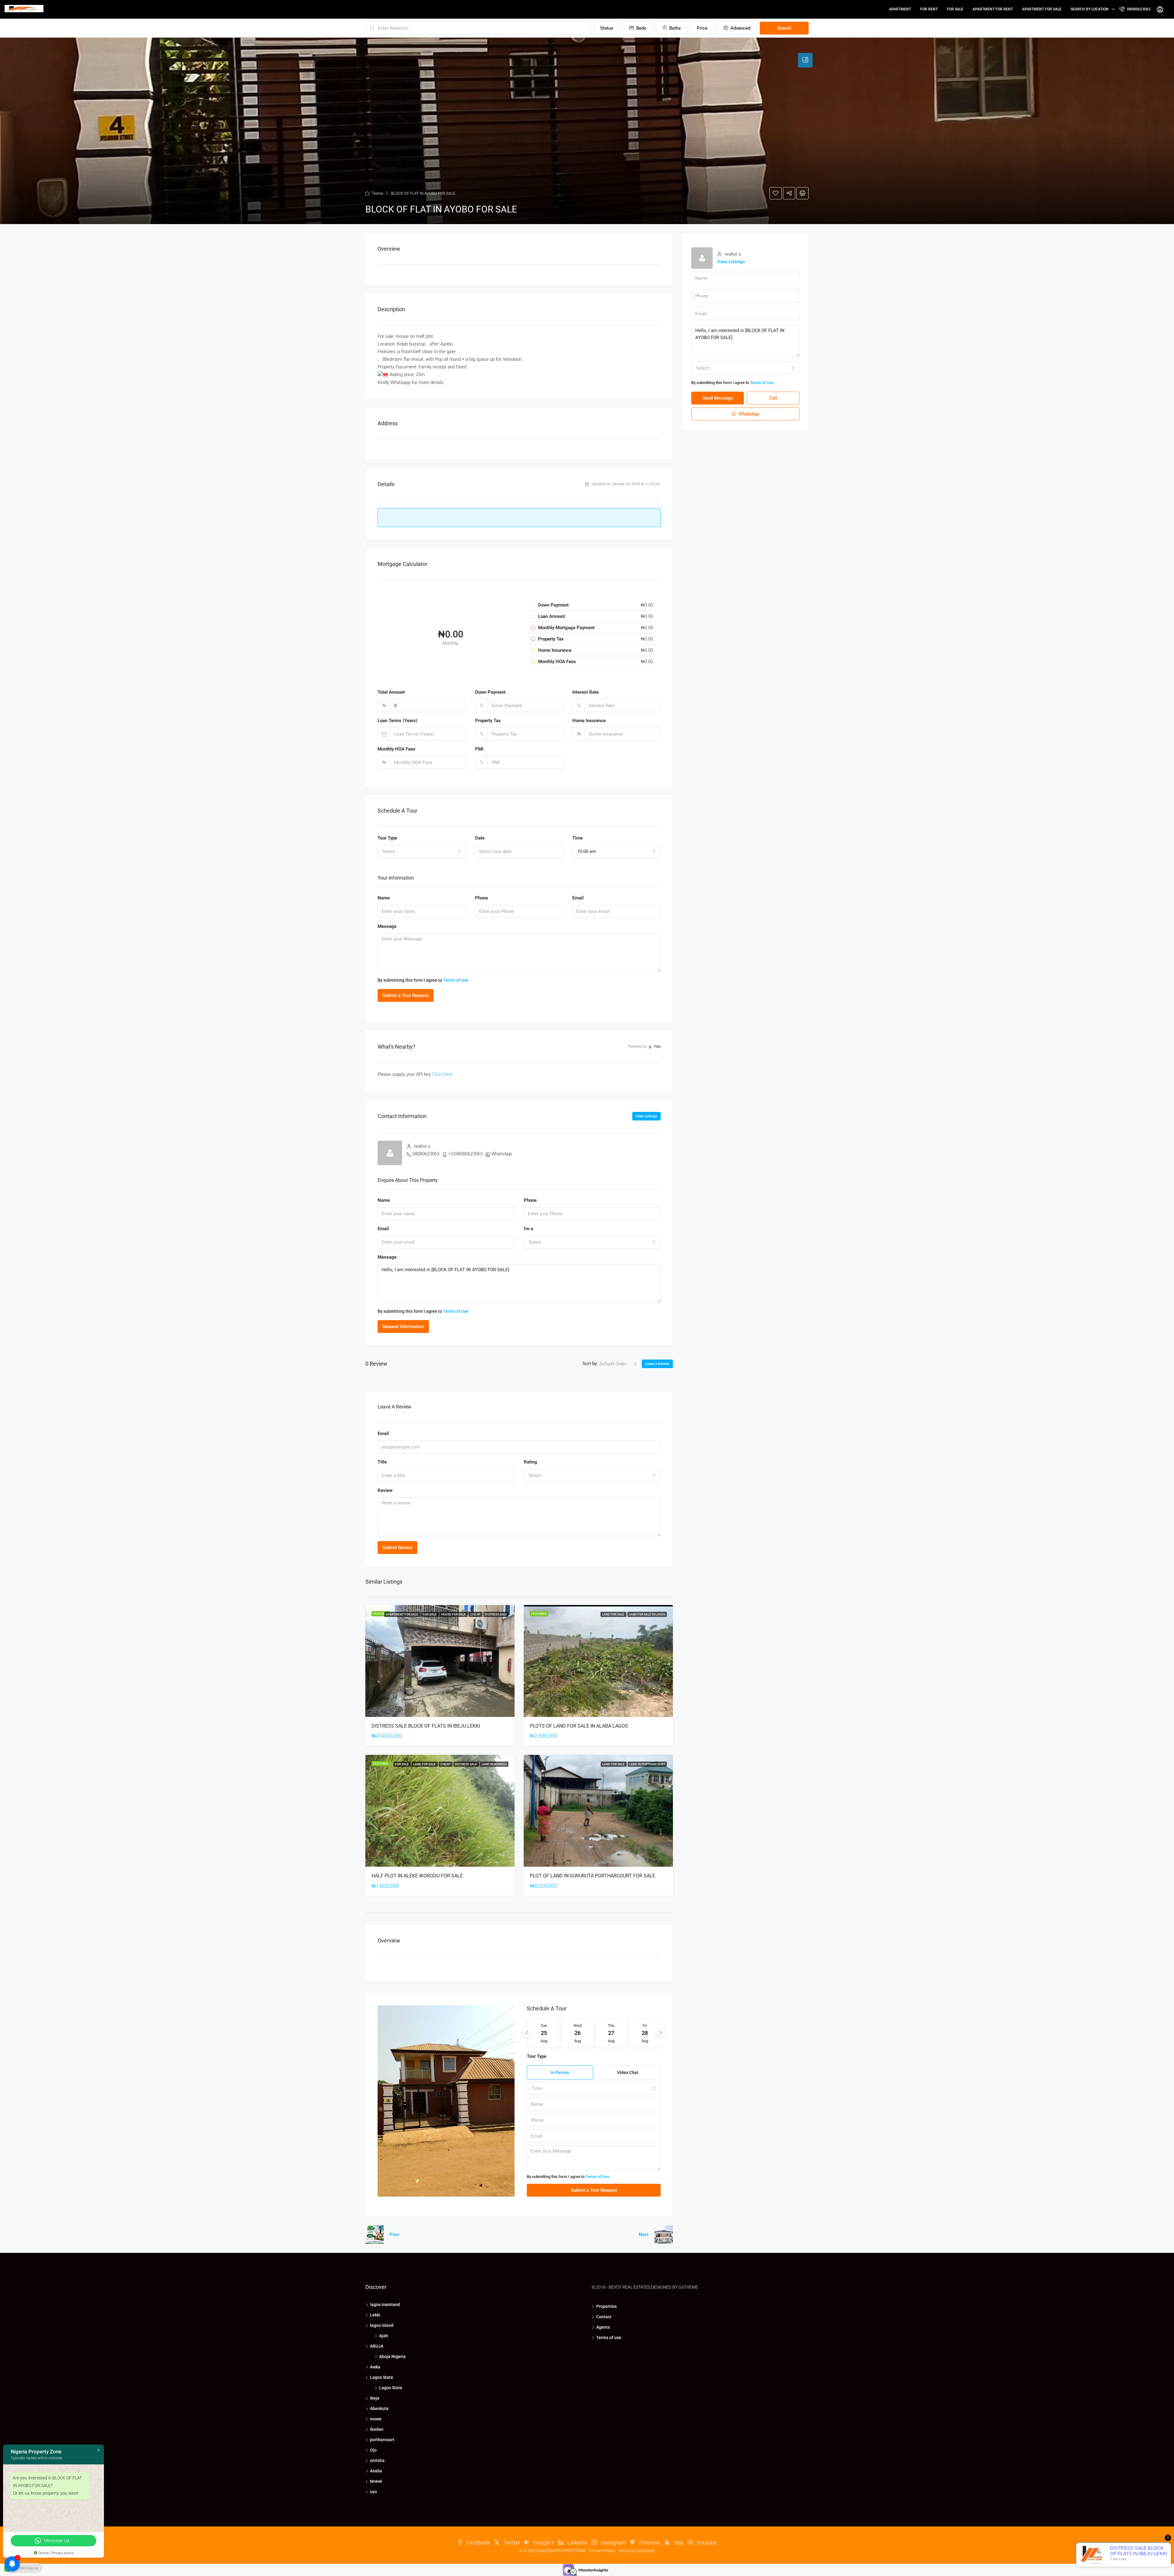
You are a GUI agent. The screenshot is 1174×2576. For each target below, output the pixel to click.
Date (480, 838)
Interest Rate (585, 692)
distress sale (496, 1614)
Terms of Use (456, 980)
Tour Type (387, 838)
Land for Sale (613, 1614)
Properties (606, 2306)
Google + (543, 2543)
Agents (603, 2327)
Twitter (511, 2543)
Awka (375, 2367)
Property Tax (488, 721)
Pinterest (649, 2543)
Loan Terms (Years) (397, 721)
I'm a (528, 1229)
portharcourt (382, 2440)
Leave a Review (657, 1364)
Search (784, 28)
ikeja (375, 2398)
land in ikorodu (494, 1764)
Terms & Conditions (637, 2551)
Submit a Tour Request (406, 995)
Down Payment (490, 692)
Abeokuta (379, 2408)
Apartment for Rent (993, 9)
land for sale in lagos (647, 1614)
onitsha (377, 2460)
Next (644, 2235)
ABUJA (377, 2346)
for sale (955, 9)
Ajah (384, 2336)
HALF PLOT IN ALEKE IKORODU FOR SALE (417, 1876)
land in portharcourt (647, 1764)
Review (385, 1490)
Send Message (718, 398)
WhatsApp (502, 1154)
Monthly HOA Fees (397, 749)
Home (378, 193)
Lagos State (382, 2377)
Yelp (678, 2543)
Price (702, 28)
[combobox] (422, 851)
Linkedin (577, 2543)
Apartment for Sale (1042, 9)
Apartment (900, 9)
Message (387, 926)
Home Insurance (589, 721)
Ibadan (377, 2429)
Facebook (478, 2543)
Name (384, 898)
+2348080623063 (465, 1154)
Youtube (706, 2543)
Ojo (373, 2450)
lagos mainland (385, 2305)
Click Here (442, 1074)
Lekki (375, 2315)
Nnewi (376, 2481)
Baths (674, 28)
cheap (476, 1614)
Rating (530, 1462)
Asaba (376, 2471)
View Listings (646, 1116)
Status (607, 28)
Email (578, 898)
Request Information (403, 1327)
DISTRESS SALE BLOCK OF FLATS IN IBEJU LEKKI (426, 1726)
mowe (376, 2419)
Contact (604, 2317)
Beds (641, 28)
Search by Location (1090, 9)
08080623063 (1138, 9)
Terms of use (609, 2338)
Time (578, 838)
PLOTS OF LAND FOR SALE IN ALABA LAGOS (579, 1726)
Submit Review (397, 1548)
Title (382, 1462)
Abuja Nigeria (392, 2356)
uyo (373, 2492)
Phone (482, 898)
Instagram (613, 2543)
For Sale (430, 1614)
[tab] (805, 60)
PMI (479, 749)
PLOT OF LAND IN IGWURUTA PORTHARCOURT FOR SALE (593, 1876)
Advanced (740, 28)
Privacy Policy (602, 2551)
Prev (394, 2235)
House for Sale (454, 1614)
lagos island (382, 2325)
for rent (929, 9)
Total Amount (391, 692)
